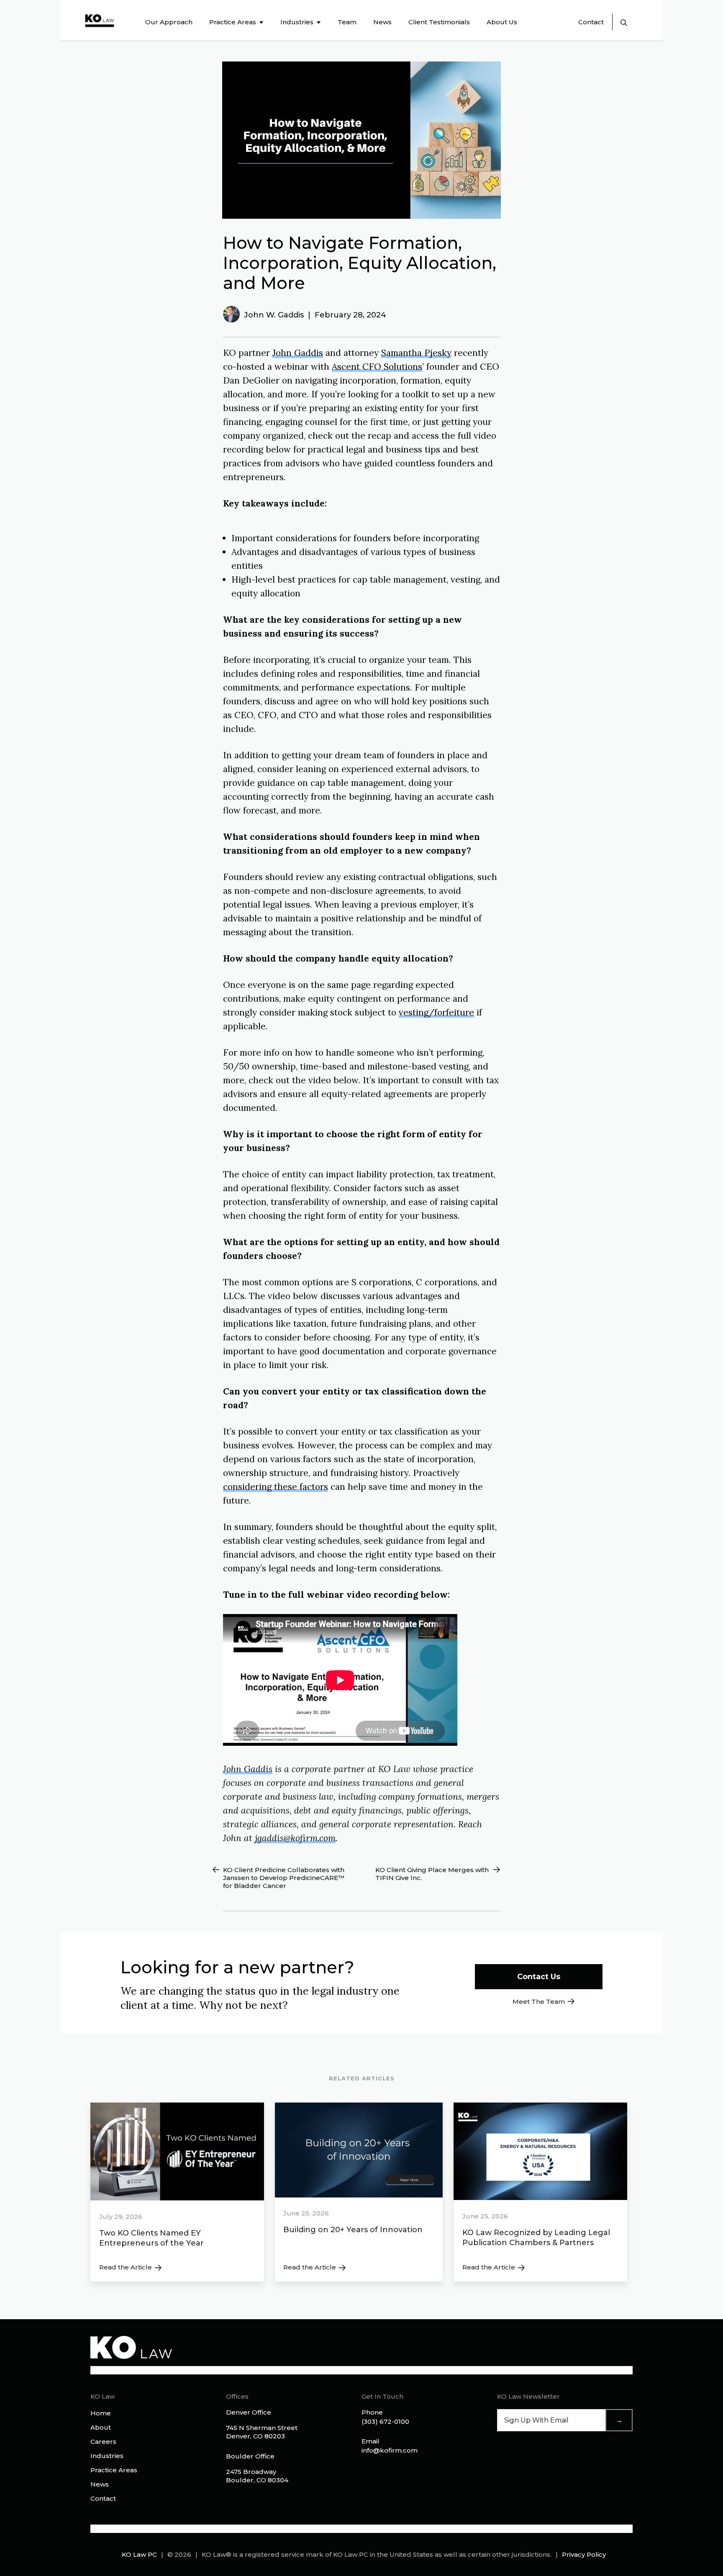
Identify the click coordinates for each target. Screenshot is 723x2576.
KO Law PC (139, 2554)
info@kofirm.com (390, 2450)
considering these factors (276, 1487)
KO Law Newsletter (528, 2396)
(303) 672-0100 (385, 2421)
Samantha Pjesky (416, 353)
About (101, 2427)
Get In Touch (382, 2396)
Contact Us (539, 1977)
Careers (103, 2442)
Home (101, 2413)
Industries (107, 2456)
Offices (237, 2396)
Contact (591, 22)
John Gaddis (298, 353)
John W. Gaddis (274, 315)
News (100, 2484)
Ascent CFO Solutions (377, 367)
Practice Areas (114, 2470)
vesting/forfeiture (436, 1012)
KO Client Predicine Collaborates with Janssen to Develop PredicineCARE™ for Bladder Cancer (284, 1878)
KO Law (103, 2396)
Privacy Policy (584, 2554)
